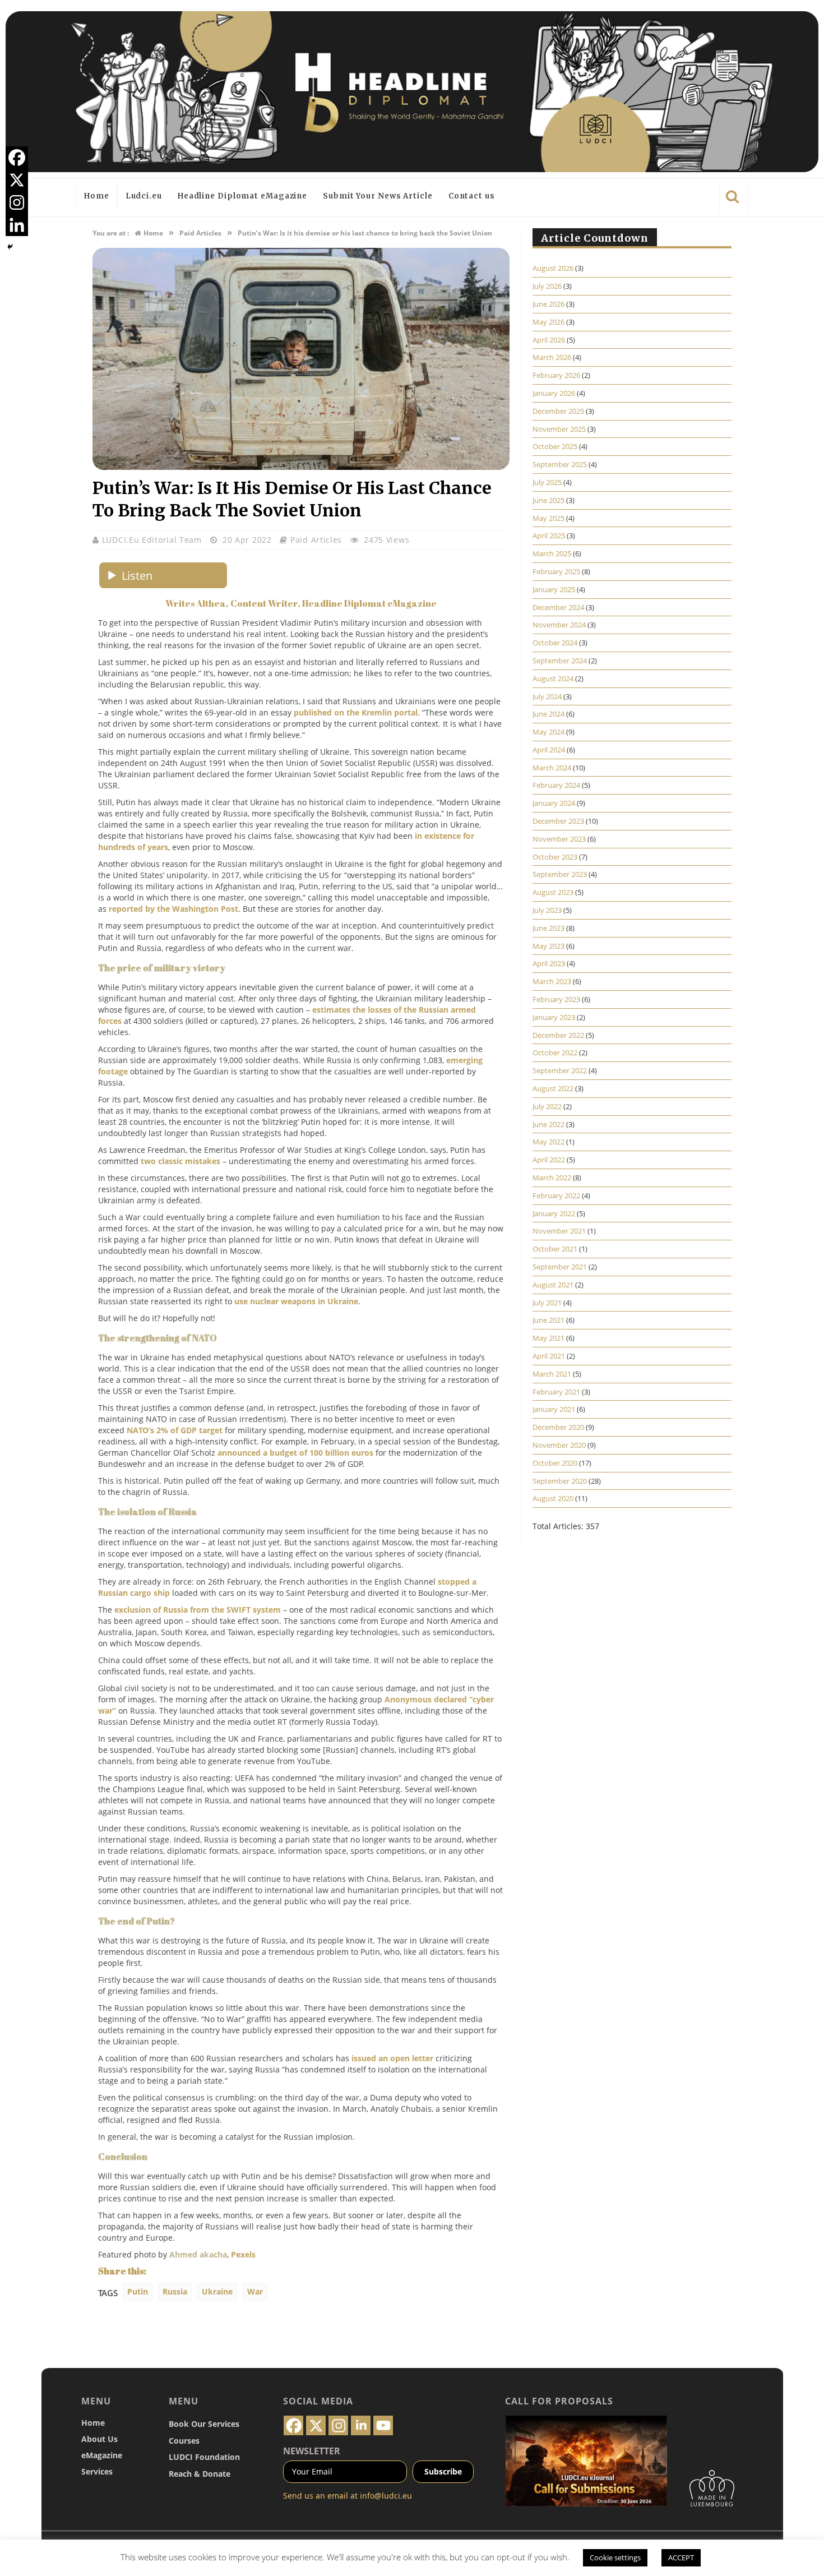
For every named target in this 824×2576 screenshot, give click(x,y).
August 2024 (553, 678)
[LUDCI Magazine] (412, 92)
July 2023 (547, 910)
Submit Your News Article (378, 196)
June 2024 (548, 714)
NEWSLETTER (312, 2451)
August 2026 (553, 268)
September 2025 (560, 464)
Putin (138, 2291)
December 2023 (558, 821)
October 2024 (555, 643)
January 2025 (554, 589)
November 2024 (559, 625)
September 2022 (560, 1070)
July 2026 (547, 286)
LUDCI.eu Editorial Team (153, 540)
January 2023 (554, 1017)
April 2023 (549, 963)
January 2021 (554, 1409)
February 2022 (556, 1195)
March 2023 (552, 981)
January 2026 (554, 393)
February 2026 (556, 375)
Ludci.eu (144, 196)
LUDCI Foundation (204, 2457)
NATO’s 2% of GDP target (175, 1430)
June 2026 (548, 304)
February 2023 (556, 999)
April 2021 (549, 1356)
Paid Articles (316, 540)
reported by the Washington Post (173, 909)
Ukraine (217, 2291)
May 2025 (548, 518)
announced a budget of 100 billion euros (295, 1453)
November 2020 (559, 1445)
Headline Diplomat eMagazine (242, 196)
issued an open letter (392, 2058)
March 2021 (552, 1374)
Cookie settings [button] (615, 2557)
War (255, 2291)
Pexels (243, 2254)
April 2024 (549, 750)
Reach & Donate (200, 2474)
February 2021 (556, 1392)
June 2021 (548, 1320)
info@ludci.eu (386, 2496)
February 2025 (556, 571)
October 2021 (555, 1249)
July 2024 (547, 696)
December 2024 (558, 607)
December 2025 (558, 411)
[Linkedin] (17, 225)
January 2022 (554, 1213)
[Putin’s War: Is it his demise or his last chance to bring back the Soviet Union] (301, 467)
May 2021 (548, 1338)
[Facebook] (17, 158)
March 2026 (552, 357)
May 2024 (548, 732)
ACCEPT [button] (681, 2557)
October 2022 (555, 1052)
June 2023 (548, 928)
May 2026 (548, 322)
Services (97, 2471)
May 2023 (548, 946)
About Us (99, 2439)
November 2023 (559, 839)
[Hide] (10, 247)
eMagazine (102, 2455)
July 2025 (547, 482)
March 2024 (552, 768)
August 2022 (553, 1088)
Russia (175, 2291)
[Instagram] (17, 202)
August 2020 (553, 1498)
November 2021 (559, 1231)
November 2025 (559, 429)
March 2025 (552, 553)
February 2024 (556, 785)
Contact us (472, 196)
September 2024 (560, 661)
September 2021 (560, 1267)
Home (97, 196)
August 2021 (553, 1285)
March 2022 (552, 1178)
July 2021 (547, 1303)
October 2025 (555, 446)
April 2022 (549, 1160)
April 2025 (549, 535)
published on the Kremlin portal (356, 712)
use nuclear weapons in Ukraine (296, 1301)
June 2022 (548, 1124)
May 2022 (548, 1142)
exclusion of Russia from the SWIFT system (199, 1610)
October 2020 (555, 1463)
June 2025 (548, 500)
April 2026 (549, 340)
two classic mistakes (180, 1161)
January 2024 (554, 803)
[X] (17, 180)
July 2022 (547, 1106)
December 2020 (558, 1427)
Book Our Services (204, 2424)
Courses (184, 2441)
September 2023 (560, 874)
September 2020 (560, 1481)
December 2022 (558, 1035)
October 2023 (555, 857)
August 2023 (553, 892)
